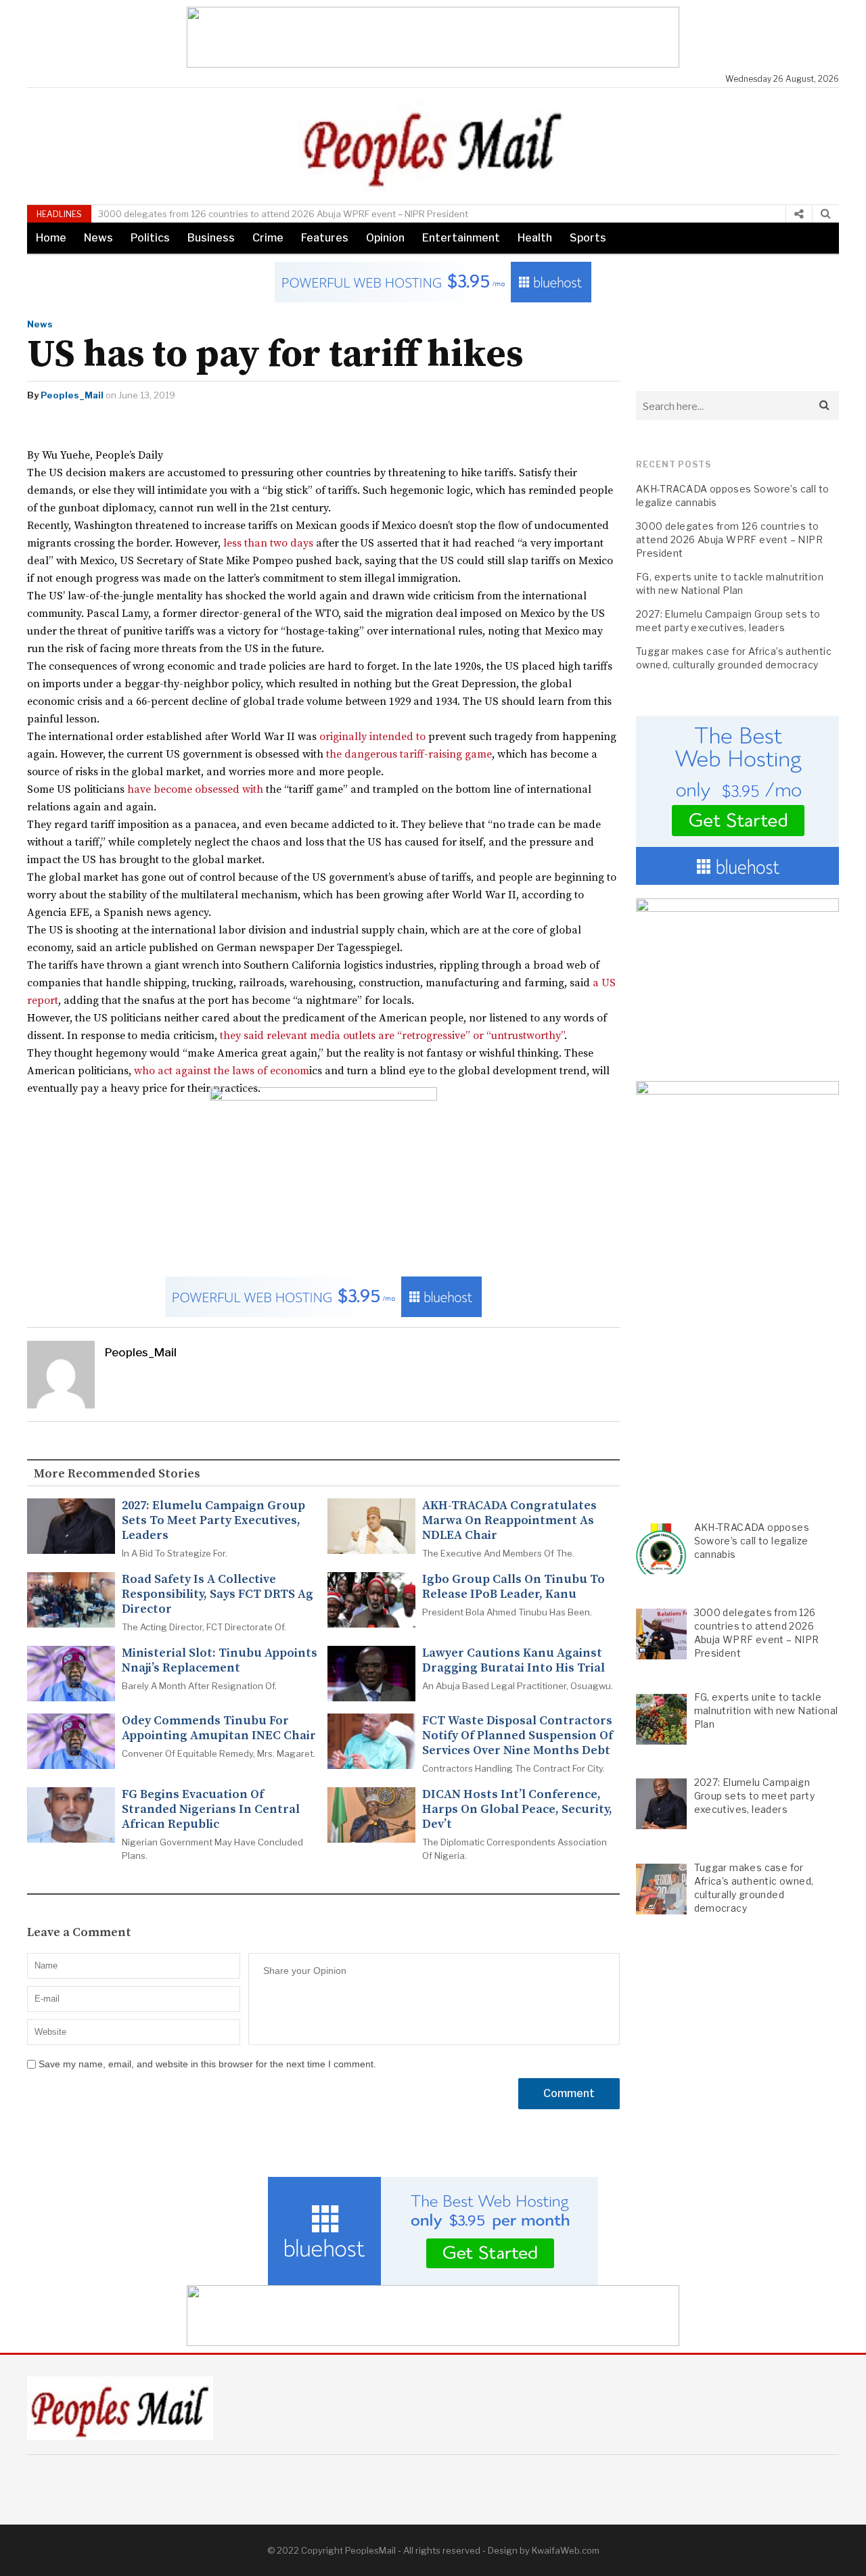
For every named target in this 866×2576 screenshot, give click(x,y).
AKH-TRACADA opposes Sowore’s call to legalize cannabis (732, 496)
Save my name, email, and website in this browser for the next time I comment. (207, 2064)
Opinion (385, 238)
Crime (268, 238)
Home (51, 238)
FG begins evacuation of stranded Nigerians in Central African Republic (211, 1810)
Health (535, 238)
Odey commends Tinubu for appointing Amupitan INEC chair (219, 1728)
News (98, 238)
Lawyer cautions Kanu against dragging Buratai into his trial (514, 1661)
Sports (588, 238)
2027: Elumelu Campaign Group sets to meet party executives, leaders (213, 1521)
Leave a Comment (79, 1933)
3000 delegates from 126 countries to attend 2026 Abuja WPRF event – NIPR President (283, 214)
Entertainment (461, 238)
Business (211, 238)
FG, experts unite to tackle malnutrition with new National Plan (730, 583)
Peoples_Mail (72, 395)
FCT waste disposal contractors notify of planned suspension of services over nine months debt (518, 1736)
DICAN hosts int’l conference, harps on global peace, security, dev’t (517, 1810)
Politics (150, 238)
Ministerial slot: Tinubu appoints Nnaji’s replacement (220, 1661)
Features (325, 238)
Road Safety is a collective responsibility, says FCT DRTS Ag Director (218, 1594)
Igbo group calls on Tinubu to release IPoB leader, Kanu (514, 1587)
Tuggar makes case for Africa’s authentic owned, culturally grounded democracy (734, 658)
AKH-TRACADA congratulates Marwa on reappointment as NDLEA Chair (509, 1521)
